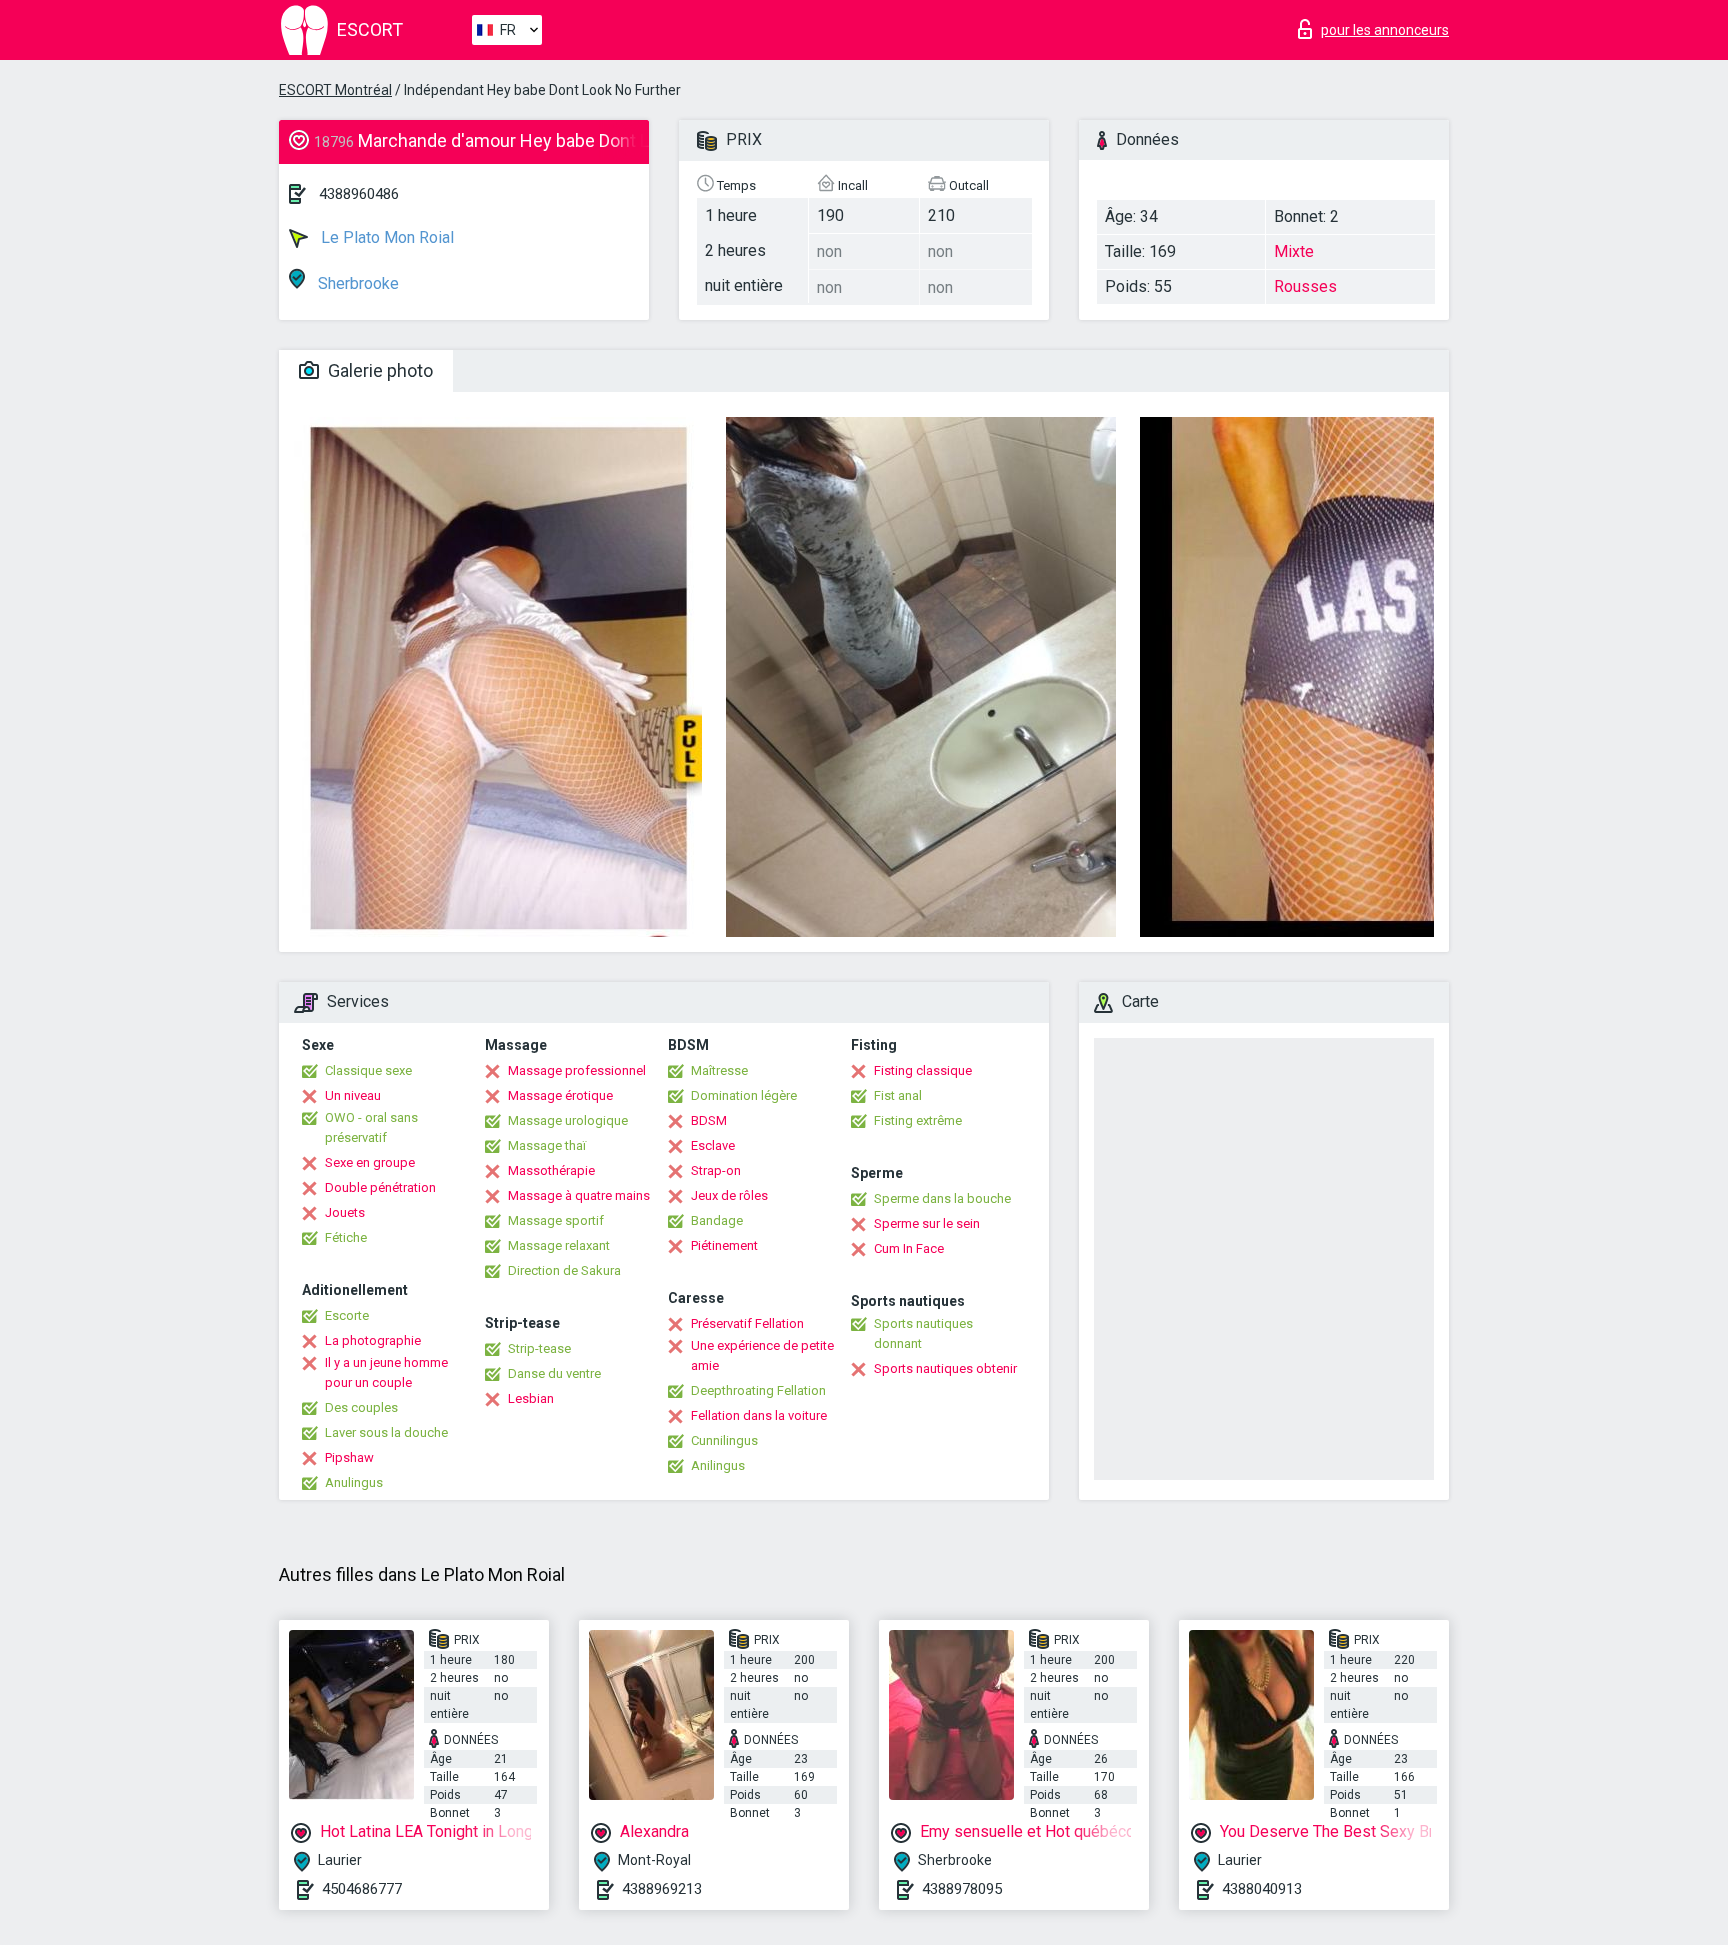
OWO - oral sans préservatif (371, 1127)
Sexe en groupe (370, 1162)
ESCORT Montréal (335, 90)
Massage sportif (556, 1220)
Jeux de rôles (729, 1195)
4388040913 (1262, 1889)
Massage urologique (568, 1120)
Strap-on (716, 1170)
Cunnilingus (724, 1440)
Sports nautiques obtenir (945, 1368)
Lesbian (531, 1398)
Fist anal (898, 1095)
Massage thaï (547, 1145)
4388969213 (662, 1889)
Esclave (713, 1145)
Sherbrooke (356, 283)
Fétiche (346, 1237)
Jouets (345, 1212)
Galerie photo (378, 370)
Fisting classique (923, 1070)
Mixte (1294, 251)
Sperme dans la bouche (942, 1198)
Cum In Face (909, 1248)
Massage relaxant (559, 1245)
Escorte (347, 1315)
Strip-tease (539, 1348)
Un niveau (353, 1095)
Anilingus (718, 1465)
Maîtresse (719, 1070)
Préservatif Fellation (747, 1323)
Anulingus (354, 1482)
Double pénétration (380, 1187)
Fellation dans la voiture (759, 1415)
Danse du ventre (554, 1373)
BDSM (709, 1120)
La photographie (373, 1340)
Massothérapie (551, 1170)
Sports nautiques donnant (923, 1333)
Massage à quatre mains (579, 1195)
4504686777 (362, 1889)
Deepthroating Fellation (758, 1390)
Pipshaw (349, 1457)
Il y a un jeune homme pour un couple (386, 1372)
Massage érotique (560, 1095)
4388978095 (962, 1889)
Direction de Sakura (564, 1270)
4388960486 (359, 194)
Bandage (717, 1220)
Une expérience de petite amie (762, 1355)
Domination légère (744, 1095)
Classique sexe (368, 1070)
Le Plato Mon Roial (385, 237)
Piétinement (724, 1245)
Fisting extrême (918, 1120)
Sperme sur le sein (927, 1223)
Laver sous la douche (386, 1432)
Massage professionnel (577, 1070)
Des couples (361, 1407)
